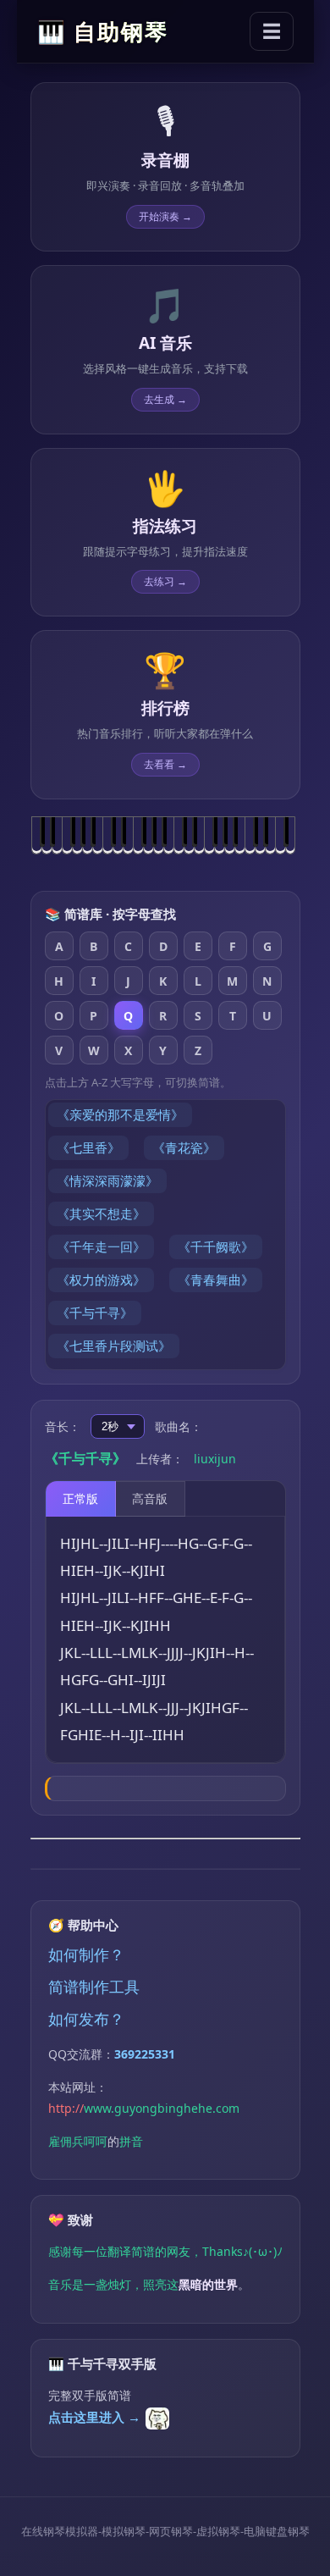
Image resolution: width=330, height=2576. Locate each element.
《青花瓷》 (184, 1147)
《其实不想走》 (101, 1213)
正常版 (80, 1498)
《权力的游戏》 (101, 1280)
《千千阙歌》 (216, 1247)
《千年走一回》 (101, 1247)
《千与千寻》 (95, 1313)
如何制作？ (86, 1954)
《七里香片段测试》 (114, 1346)
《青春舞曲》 (216, 1280)
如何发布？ (86, 2019)
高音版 (150, 1498)
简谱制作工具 (94, 1987)
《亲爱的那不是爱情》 (120, 1114)
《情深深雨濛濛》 (107, 1180)
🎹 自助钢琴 (103, 31)
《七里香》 (88, 1147)
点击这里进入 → (94, 2417)
